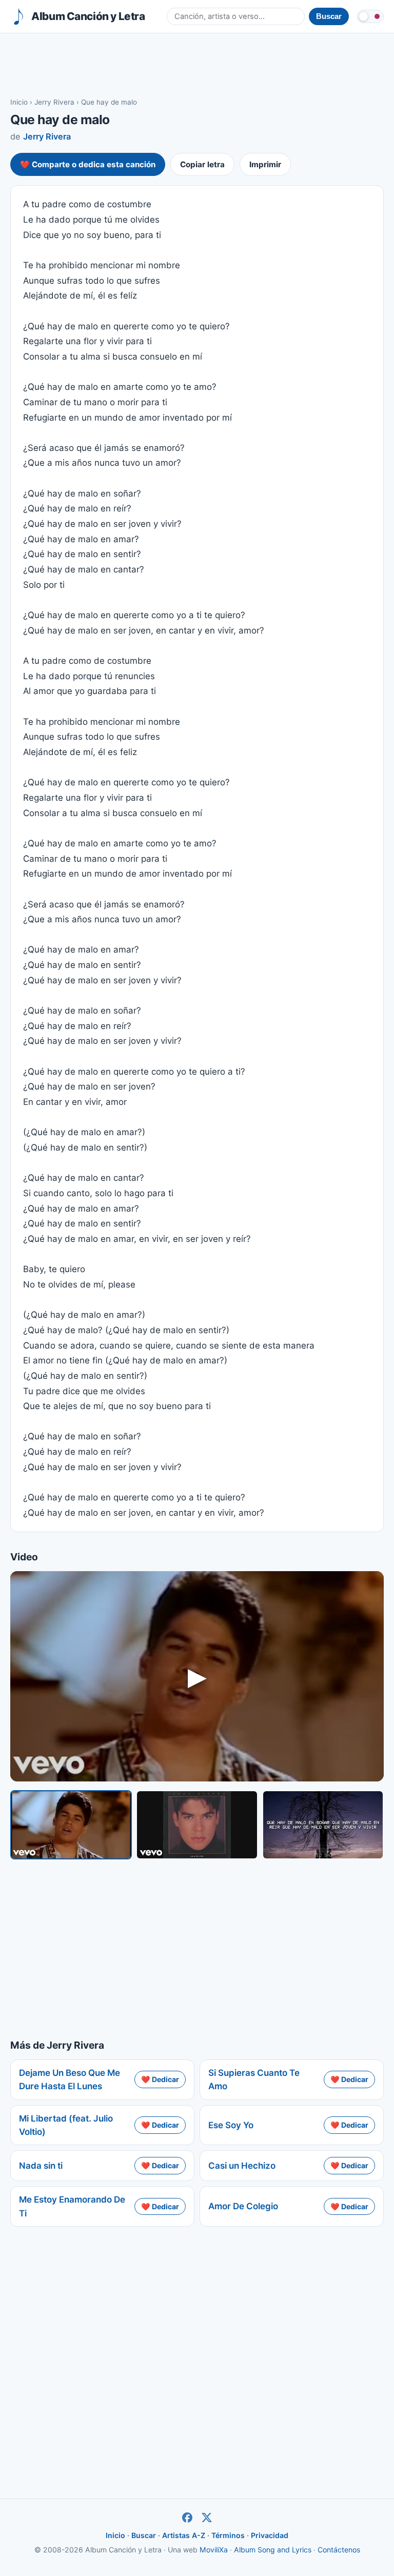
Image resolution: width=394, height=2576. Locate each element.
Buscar (144, 2535)
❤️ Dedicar (160, 2079)
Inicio (19, 102)
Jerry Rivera (54, 102)
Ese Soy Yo (231, 2125)
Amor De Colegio (243, 2206)
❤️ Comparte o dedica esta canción (88, 164)
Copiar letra (202, 164)
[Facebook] (187, 2518)
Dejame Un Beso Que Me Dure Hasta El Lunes (70, 2079)
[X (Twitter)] (207, 2518)
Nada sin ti (41, 2166)
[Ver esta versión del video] (71, 1825)
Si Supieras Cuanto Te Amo (254, 2079)
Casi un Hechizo (242, 2166)
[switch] (370, 16)
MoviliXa (214, 2550)
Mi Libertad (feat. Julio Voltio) (66, 2125)
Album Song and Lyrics (273, 2550)
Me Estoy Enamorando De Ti (72, 2206)
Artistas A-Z (184, 2535)
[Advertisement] (197, 65)
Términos (228, 2535)
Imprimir (265, 164)
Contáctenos (339, 2550)
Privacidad (270, 2535)
